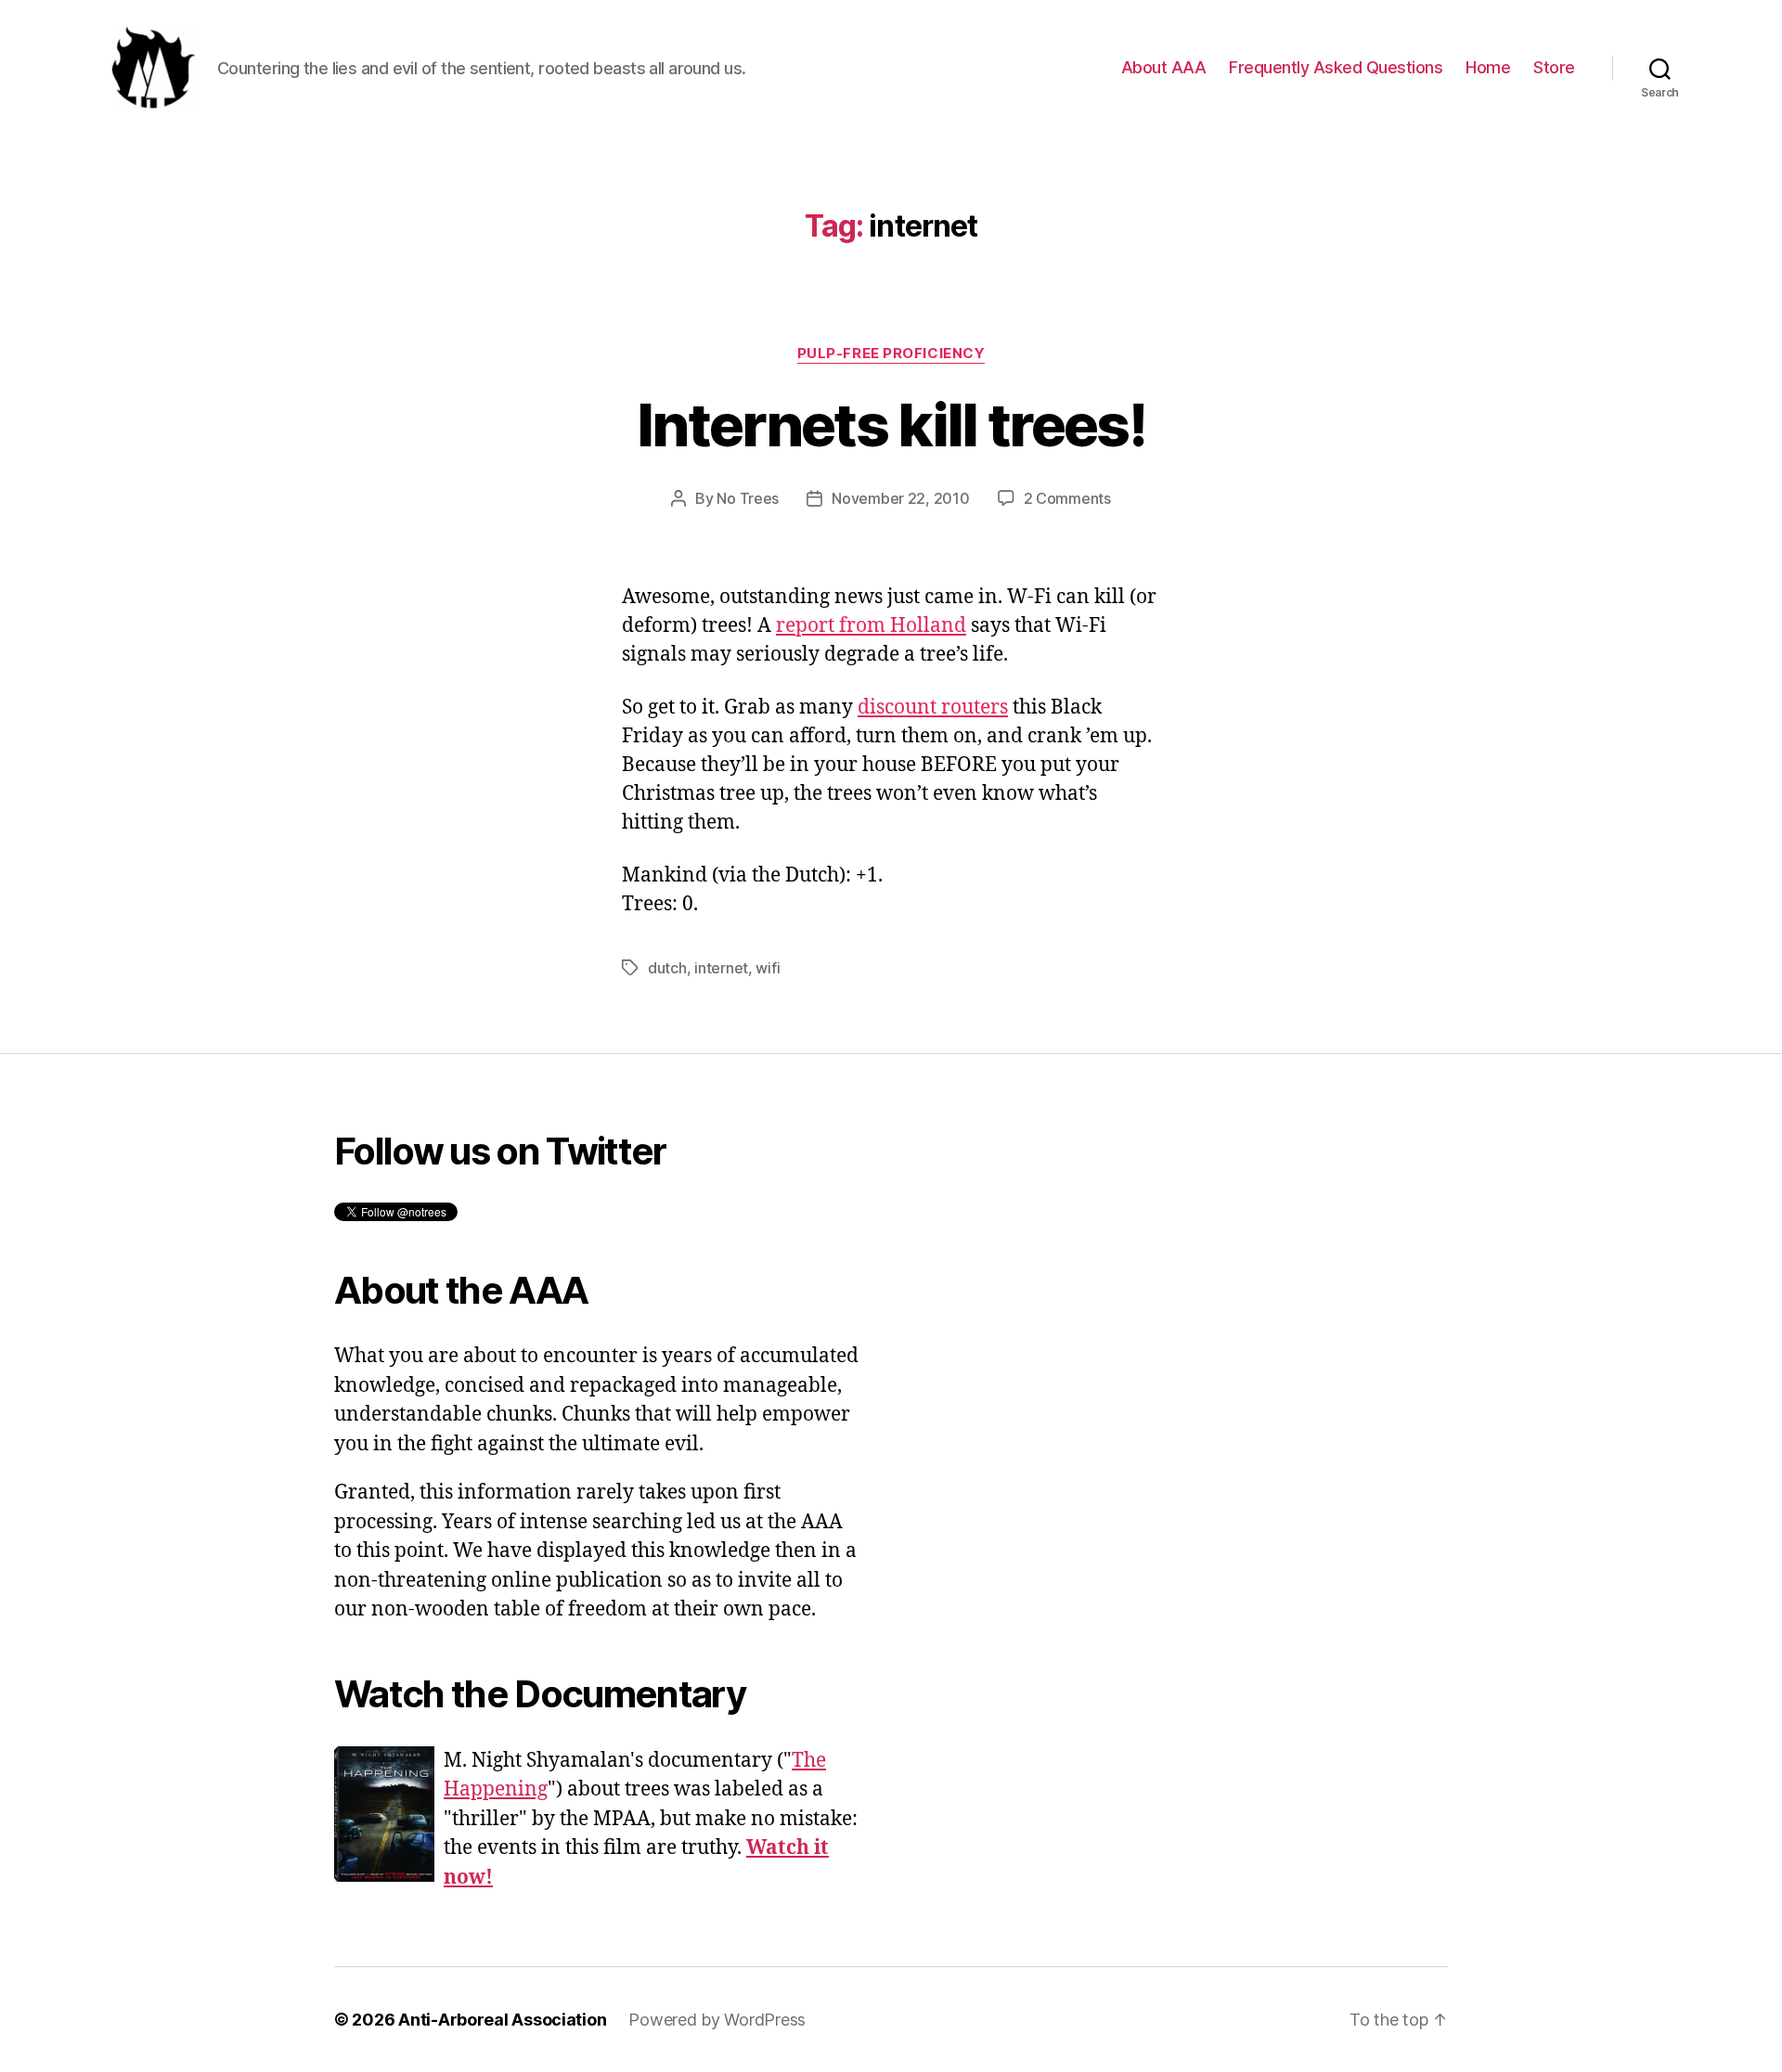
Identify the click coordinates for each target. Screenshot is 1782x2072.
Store (1554, 67)
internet (721, 968)
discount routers (933, 708)
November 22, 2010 (900, 498)
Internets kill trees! (891, 425)
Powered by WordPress (717, 2020)
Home (1488, 67)
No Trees (748, 498)
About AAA (1164, 67)
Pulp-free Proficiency (891, 354)
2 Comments (1067, 498)
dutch (667, 968)
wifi (768, 968)
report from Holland (871, 626)
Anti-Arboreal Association (502, 2020)
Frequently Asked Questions (1336, 67)
